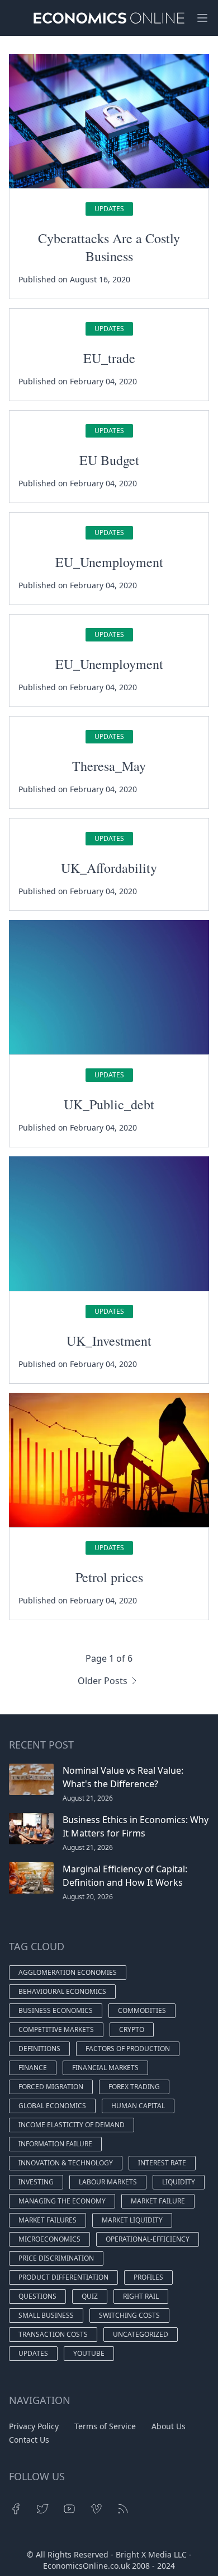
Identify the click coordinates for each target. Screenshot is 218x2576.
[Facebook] (16, 2509)
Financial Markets (105, 2068)
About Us (169, 2426)
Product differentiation (63, 2277)
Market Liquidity (132, 2220)
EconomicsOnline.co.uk (86, 2566)
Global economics (52, 2106)
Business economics (56, 2010)
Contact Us (29, 2440)
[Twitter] (42, 2509)
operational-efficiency (148, 2239)
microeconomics (49, 2239)
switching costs (129, 2315)
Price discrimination (56, 2258)
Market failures (48, 2220)
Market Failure (158, 2201)
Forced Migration (51, 2087)
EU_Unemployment (109, 562)
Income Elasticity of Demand (72, 2125)
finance (33, 2068)
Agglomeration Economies (68, 1972)
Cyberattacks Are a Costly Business (109, 247)
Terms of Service (105, 2426)
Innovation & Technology (66, 2163)
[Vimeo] (96, 2509)
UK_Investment (109, 1341)
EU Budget (109, 460)
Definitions (39, 2049)
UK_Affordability (109, 868)
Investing (36, 2182)
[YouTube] (69, 2509)
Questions (37, 2296)
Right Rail (141, 2296)
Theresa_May (109, 766)
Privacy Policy (34, 2426)
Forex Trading (134, 2087)
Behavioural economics (62, 1991)
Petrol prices (109, 1577)
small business (46, 2315)
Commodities (142, 2010)
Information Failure (55, 2144)
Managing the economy (62, 2201)
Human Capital (138, 2106)
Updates (109, 209)
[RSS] (123, 2509)
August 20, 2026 (88, 1897)
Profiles (148, 2277)
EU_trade (109, 358)
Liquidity (179, 2182)
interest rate (162, 2163)
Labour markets (108, 2182)
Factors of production (128, 2049)
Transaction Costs (53, 2334)
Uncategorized (141, 2334)
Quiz (90, 2296)
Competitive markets (56, 2029)
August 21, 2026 (88, 1798)
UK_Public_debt (109, 1104)
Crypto (132, 2029)
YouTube (89, 2353)
